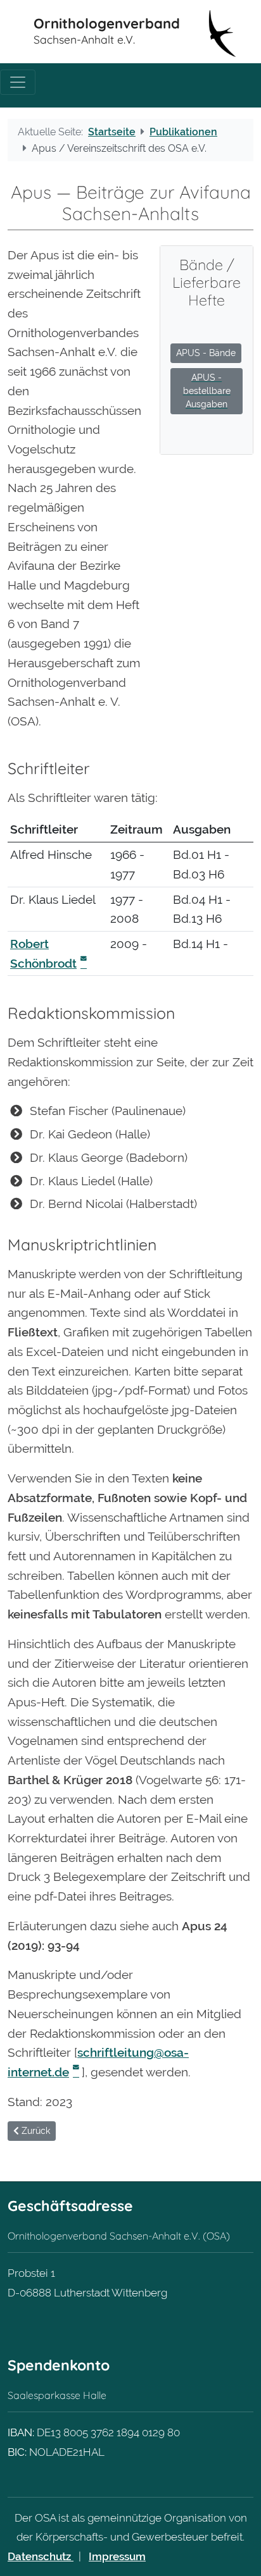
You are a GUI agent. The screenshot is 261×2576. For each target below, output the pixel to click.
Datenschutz (41, 2556)
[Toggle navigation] (18, 82)
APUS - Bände (206, 353)
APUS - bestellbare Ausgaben (207, 391)
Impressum (117, 2556)
